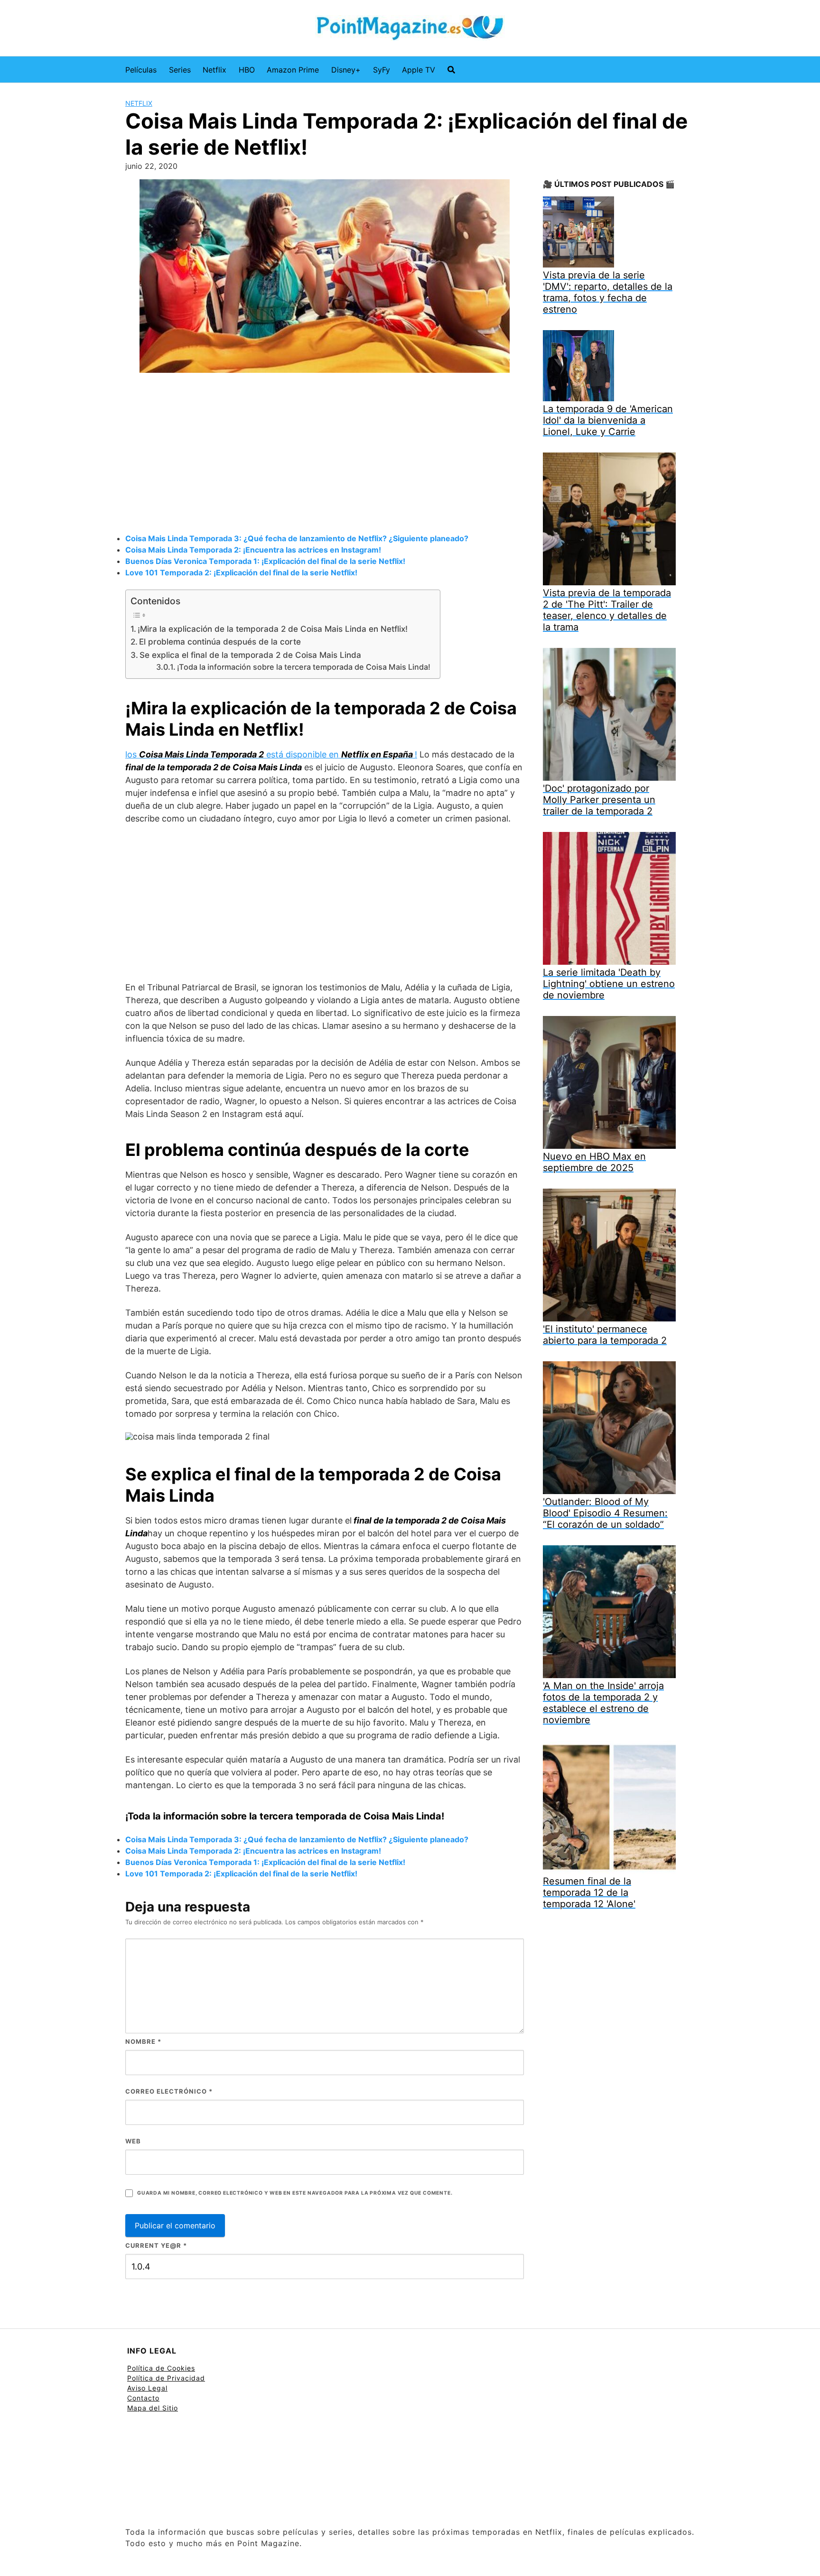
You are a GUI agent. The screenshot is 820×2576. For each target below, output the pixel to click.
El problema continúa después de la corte (220, 642)
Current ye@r (156, 2245)
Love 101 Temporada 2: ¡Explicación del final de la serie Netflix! (241, 572)
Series (180, 70)
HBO (247, 70)
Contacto (143, 2398)
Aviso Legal (147, 2388)
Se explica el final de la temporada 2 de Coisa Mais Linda (250, 655)
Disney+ (346, 70)
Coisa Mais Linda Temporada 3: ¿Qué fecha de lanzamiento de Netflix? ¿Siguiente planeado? (297, 538)
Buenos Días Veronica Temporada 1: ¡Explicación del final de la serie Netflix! (265, 561)
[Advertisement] (325, 454)
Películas (141, 70)
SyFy (382, 70)
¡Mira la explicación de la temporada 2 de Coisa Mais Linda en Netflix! (273, 629)
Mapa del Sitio (153, 2408)
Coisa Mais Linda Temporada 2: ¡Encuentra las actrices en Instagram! (253, 550)
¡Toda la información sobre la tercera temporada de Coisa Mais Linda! (304, 667)
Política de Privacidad (166, 2378)
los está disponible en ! (271, 754)
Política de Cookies (161, 2368)
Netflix (214, 70)
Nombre (143, 2041)
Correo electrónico (169, 2091)
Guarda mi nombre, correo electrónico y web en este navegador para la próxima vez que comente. (295, 2193)
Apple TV (419, 70)
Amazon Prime (293, 70)
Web (133, 2141)
